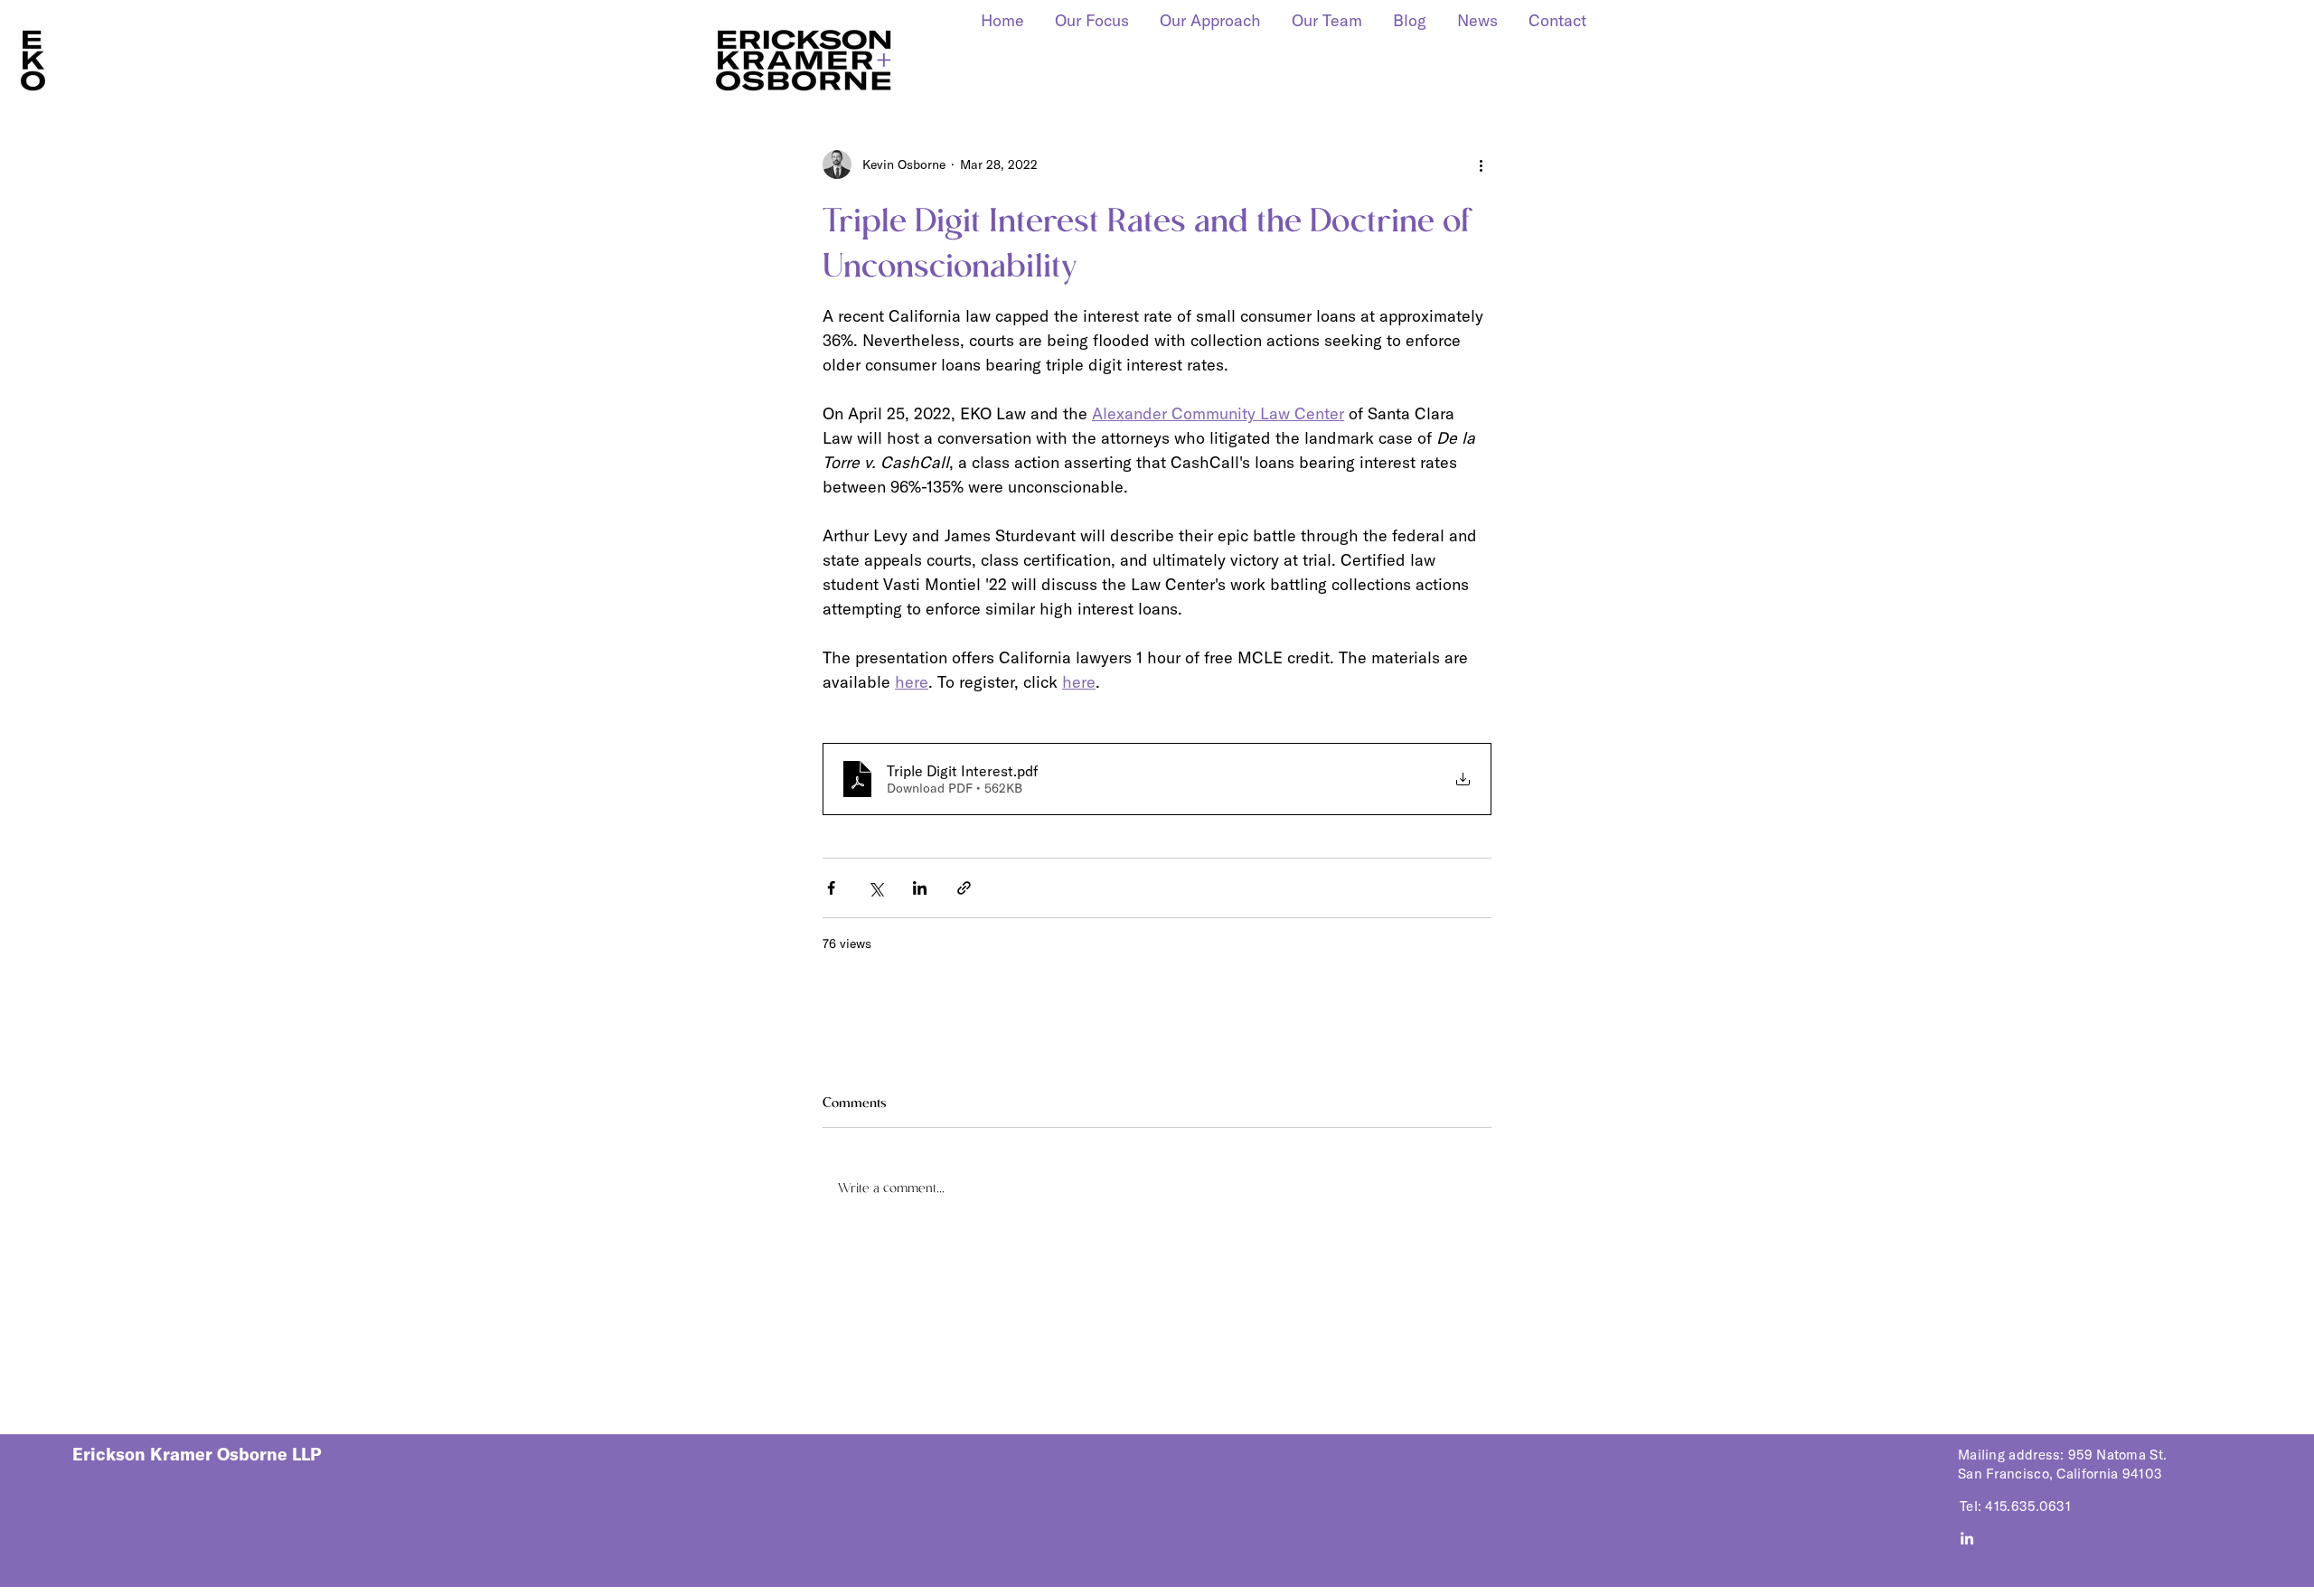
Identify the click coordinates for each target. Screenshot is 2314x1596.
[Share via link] (964, 888)
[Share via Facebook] (831, 888)
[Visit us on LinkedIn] (1967, 1538)
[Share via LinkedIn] (920, 888)
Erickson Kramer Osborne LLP (197, 1454)
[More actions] (1481, 164)
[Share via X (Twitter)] (875, 888)
